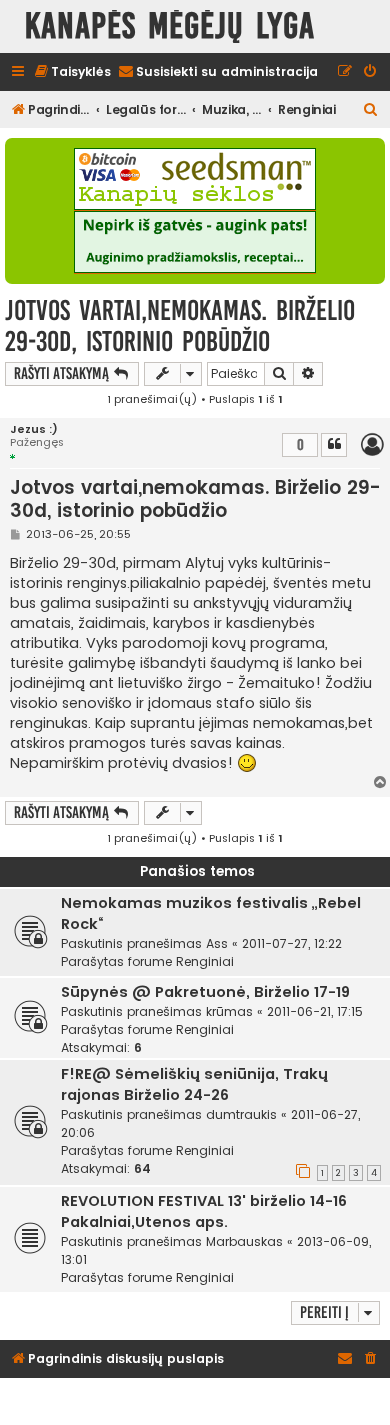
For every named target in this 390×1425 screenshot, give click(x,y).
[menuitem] (72, 72)
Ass (217, 943)
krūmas (229, 1011)
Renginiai (205, 961)
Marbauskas (244, 1241)
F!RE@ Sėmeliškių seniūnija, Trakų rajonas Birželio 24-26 (194, 1084)
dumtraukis (241, 1114)
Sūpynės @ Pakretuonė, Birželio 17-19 (205, 992)
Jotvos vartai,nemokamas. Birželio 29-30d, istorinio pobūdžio (180, 326)
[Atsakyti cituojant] (334, 445)
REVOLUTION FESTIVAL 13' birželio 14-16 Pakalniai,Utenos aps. (204, 1211)
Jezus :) (34, 429)
